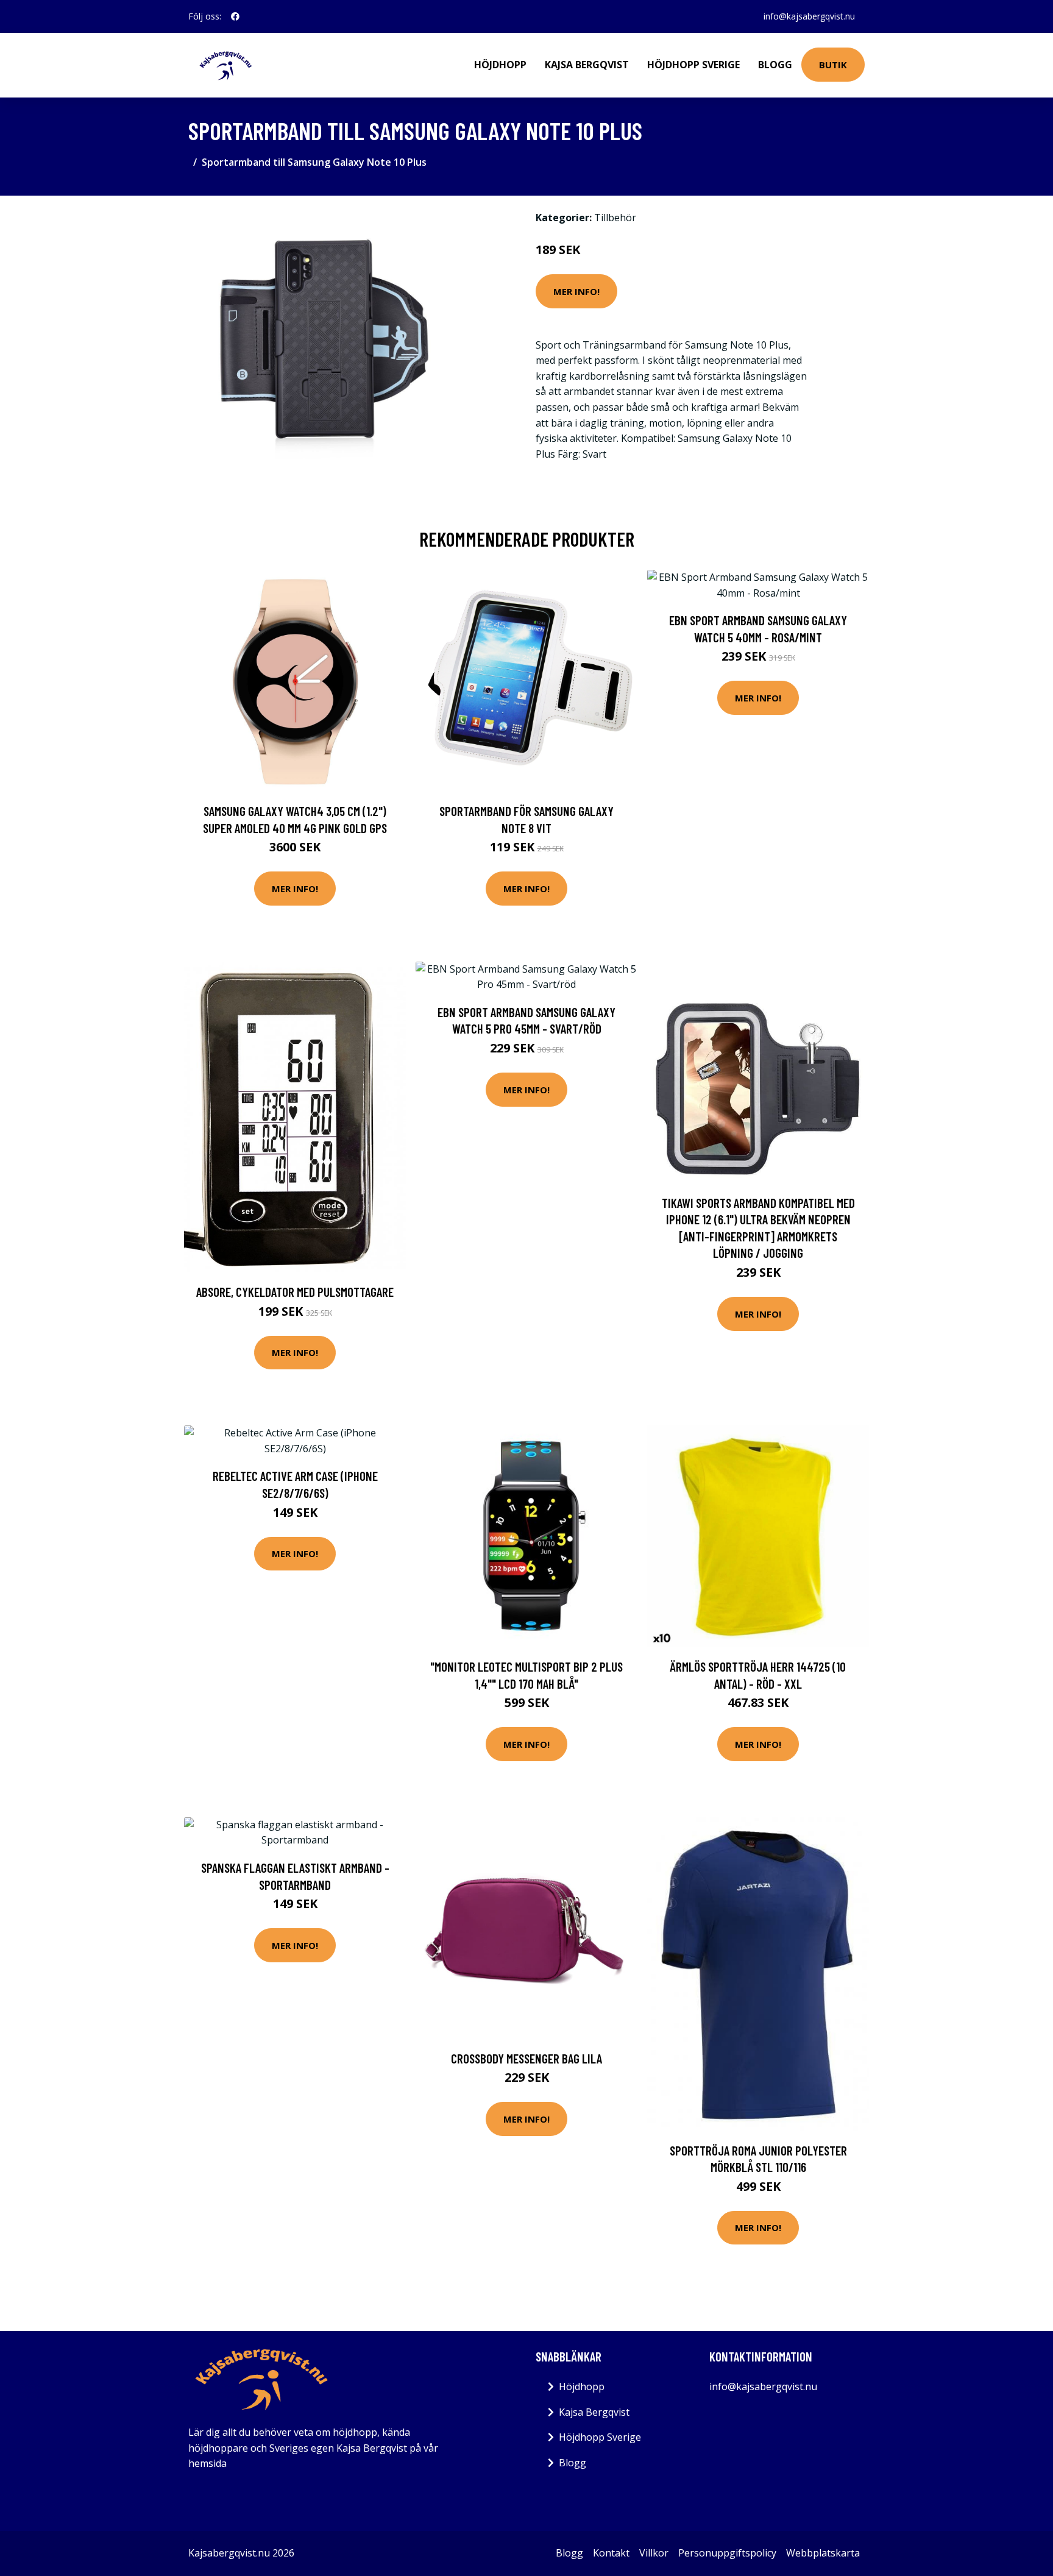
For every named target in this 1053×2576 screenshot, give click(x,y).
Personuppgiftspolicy (727, 2553)
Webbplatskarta (823, 2553)
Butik (833, 65)
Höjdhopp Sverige (693, 65)
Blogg (775, 65)
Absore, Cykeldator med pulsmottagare (295, 1292)
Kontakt (611, 2553)
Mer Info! (576, 291)
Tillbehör (615, 218)
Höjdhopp (500, 65)
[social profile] (235, 16)
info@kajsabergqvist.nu (809, 16)
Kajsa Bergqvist (587, 65)
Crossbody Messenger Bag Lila (526, 2058)
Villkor (654, 2553)
